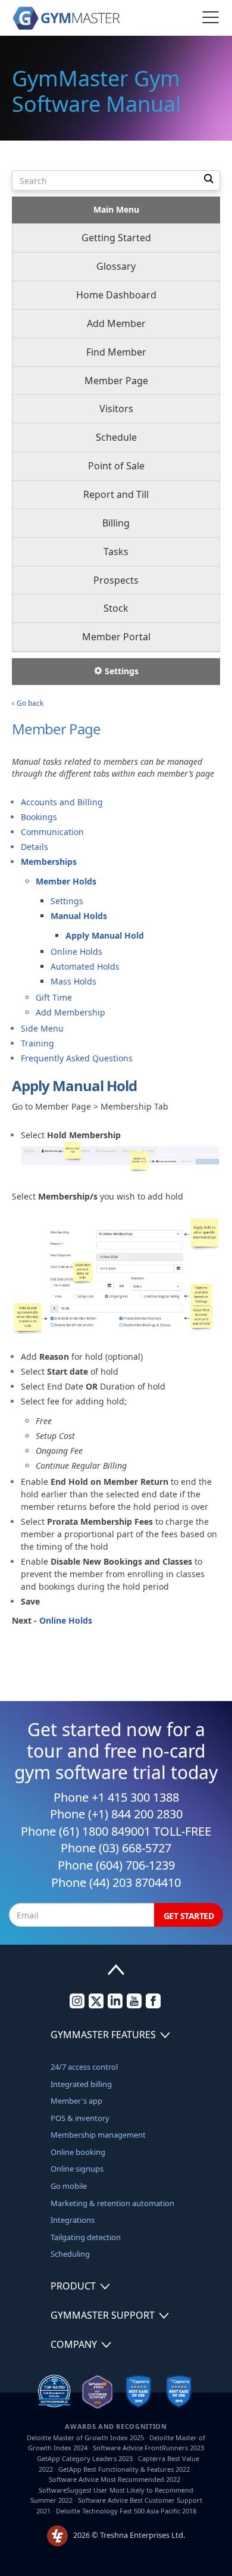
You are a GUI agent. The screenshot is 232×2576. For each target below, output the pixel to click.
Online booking (78, 2152)
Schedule (116, 437)
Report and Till (116, 494)
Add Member (116, 323)
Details (35, 847)
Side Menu (42, 1028)
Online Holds (76, 951)
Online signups (77, 2169)
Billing (116, 523)
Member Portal (116, 637)
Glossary (116, 266)
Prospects (116, 580)
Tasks (116, 552)
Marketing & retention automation (112, 2203)
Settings (120, 671)
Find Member (116, 352)
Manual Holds (79, 916)
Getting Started (116, 238)
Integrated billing (81, 2084)
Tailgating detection (86, 2237)
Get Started (189, 1916)
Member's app (76, 2101)
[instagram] (77, 2005)
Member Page (116, 381)
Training (37, 1043)
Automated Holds (85, 966)
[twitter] (96, 2005)
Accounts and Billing (62, 802)
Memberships (49, 862)
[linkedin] (115, 2005)
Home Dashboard (116, 295)
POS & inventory (80, 2118)
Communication (52, 832)
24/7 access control (84, 2067)
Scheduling (70, 2254)
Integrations (73, 2220)
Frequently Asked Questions (77, 1058)
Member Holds (66, 881)
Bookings (39, 817)
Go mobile (69, 2186)
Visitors (116, 409)
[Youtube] (134, 2005)
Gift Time (54, 997)
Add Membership (70, 1012)
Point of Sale (116, 466)
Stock (116, 608)
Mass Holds (73, 981)
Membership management (98, 2135)
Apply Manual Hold (105, 935)
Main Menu (116, 209)
